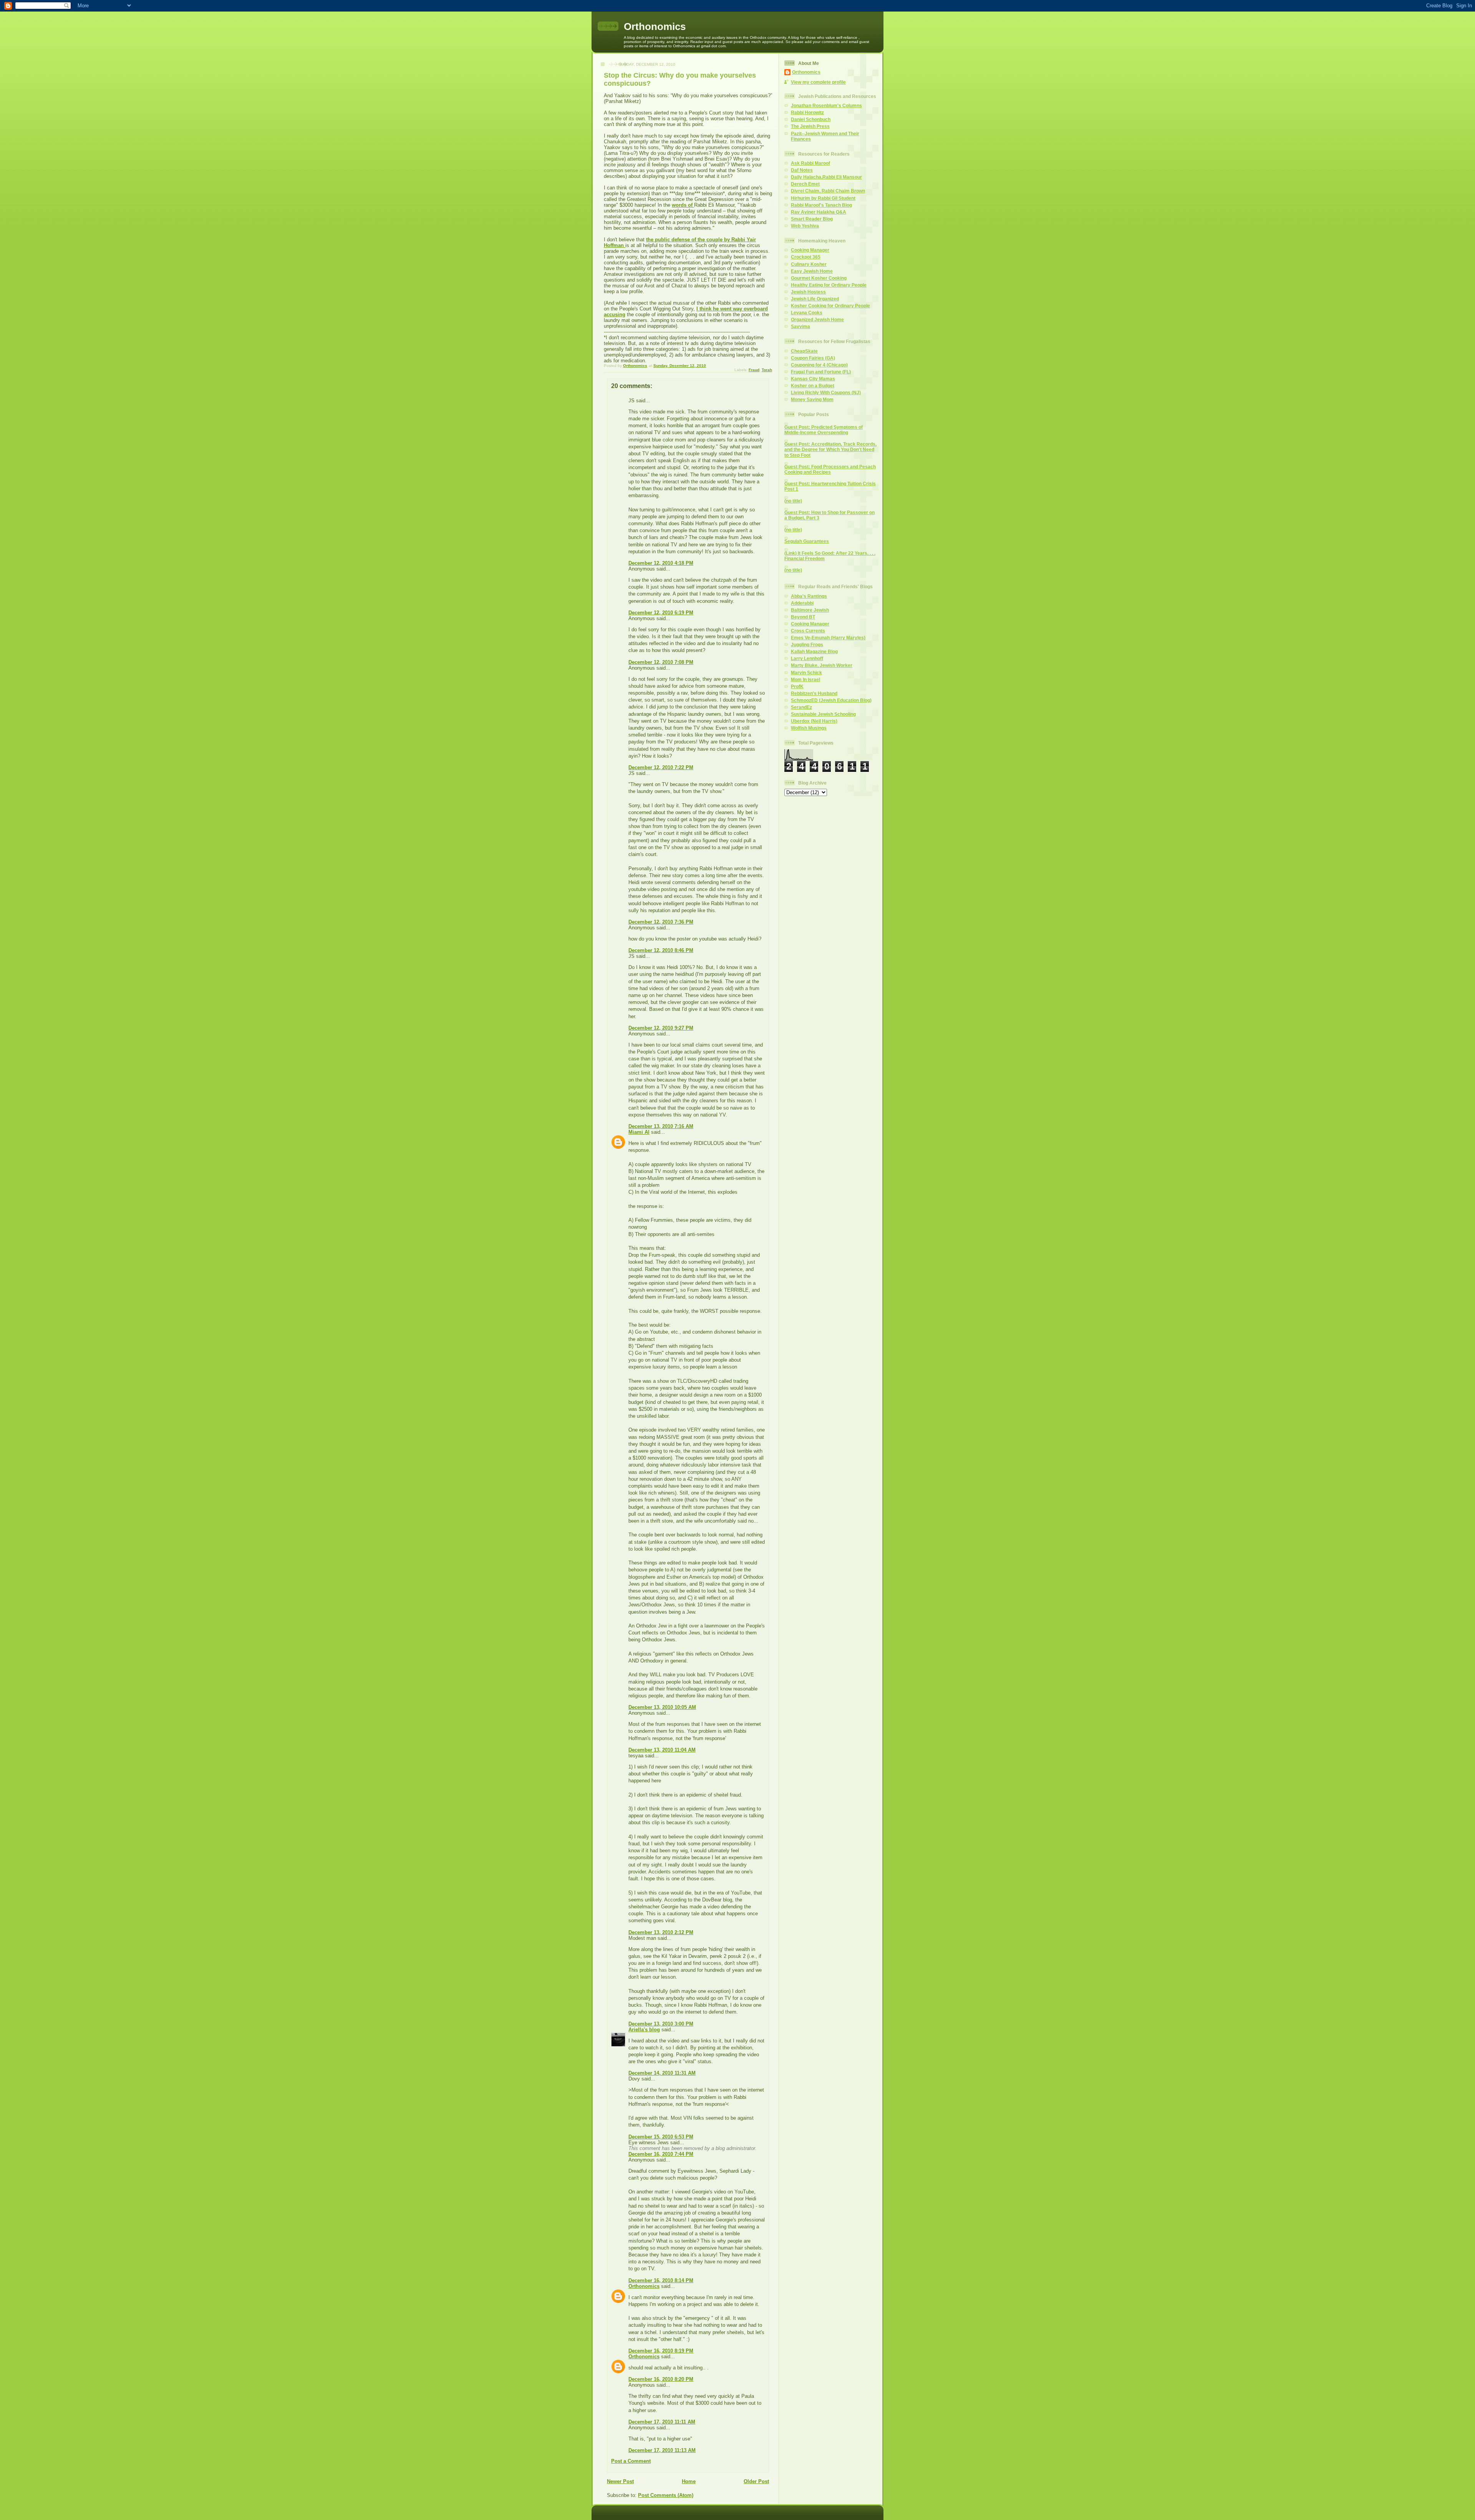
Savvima (800, 326)
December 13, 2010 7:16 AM (661, 1126)
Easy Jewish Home (812, 271)
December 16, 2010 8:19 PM (661, 2351)
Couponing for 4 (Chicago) (819, 365)
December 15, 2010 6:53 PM (661, 2137)
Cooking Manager (810, 250)
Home (689, 2481)
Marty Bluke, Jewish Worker (822, 665)
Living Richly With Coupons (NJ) (826, 392)
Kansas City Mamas (813, 379)
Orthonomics (655, 27)
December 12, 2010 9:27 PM (661, 1028)
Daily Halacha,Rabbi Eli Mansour (826, 177)
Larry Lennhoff (807, 658)
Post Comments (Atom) (666, 2495)
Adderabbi (802, 603)
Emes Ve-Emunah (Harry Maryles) (828, 638)
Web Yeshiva (805, 226)
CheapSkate (804, 351)
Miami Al (639, 1132)
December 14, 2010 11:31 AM (662, 2073)
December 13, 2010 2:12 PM (661, 1932)
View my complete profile (818, 82)
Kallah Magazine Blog (814, 651)
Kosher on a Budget (813, 386)
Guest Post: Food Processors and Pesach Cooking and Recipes (830, 469)
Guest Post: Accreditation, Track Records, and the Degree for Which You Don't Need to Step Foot (830, 449)
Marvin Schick (806, 673)
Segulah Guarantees (807, 541)
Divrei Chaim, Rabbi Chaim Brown (828, 191)
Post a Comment (631, 2461)
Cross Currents (808, 631)
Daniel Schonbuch (811, 119)
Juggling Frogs (807, 645)
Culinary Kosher (809, 264)
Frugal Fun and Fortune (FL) (821, 372)
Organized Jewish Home (817, 319)
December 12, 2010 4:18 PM (661, 563)
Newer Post (620, 2481)
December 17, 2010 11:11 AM (662, 2422)
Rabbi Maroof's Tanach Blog (821, 205)
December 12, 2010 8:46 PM (661, 950)
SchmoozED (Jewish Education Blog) (831, 700)
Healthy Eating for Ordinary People (829, 285)
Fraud (754, 370)
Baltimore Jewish (810, 610)
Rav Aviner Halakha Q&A (819, 212)
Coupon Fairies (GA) (813, 358)
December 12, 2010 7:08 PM (661, 662)
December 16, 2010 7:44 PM (661, 2154)
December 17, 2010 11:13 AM (662, 2450)
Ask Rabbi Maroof (810, 163)
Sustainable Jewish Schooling (823, 714)
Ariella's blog (644, 2030)
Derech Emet (805, 184)
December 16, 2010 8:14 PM (661, 2280)
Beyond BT (803, 617)
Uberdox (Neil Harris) (814, 721)
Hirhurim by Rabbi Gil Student (823, 198)
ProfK (797, 686)
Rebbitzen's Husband (814, 693)
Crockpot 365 (806, 257)
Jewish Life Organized (815, 299)
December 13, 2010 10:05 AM (662, 1707)
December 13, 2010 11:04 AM (662, 1750)
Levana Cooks (807, 313)
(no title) (793, 501)
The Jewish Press (810, 126)
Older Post (756, 2481)
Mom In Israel (805, 679)
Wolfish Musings (809, 728)
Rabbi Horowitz (807, 112)
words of (683, 205)
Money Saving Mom (812, 399)
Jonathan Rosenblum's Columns (826, 105)
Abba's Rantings (809, 596)
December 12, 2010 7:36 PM (661, 922)
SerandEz (801, 707)
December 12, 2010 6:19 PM (661, 613)
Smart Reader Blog (812, 219)
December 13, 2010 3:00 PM (661, 2024)
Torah (767, 370)
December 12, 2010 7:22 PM (661, 767)
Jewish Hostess (808, 292)
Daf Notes (802, 170)
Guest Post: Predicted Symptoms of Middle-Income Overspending (824, 430)
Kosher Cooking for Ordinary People (830, 306)
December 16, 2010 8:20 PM (661, 2379)
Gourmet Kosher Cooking (819, 278)
